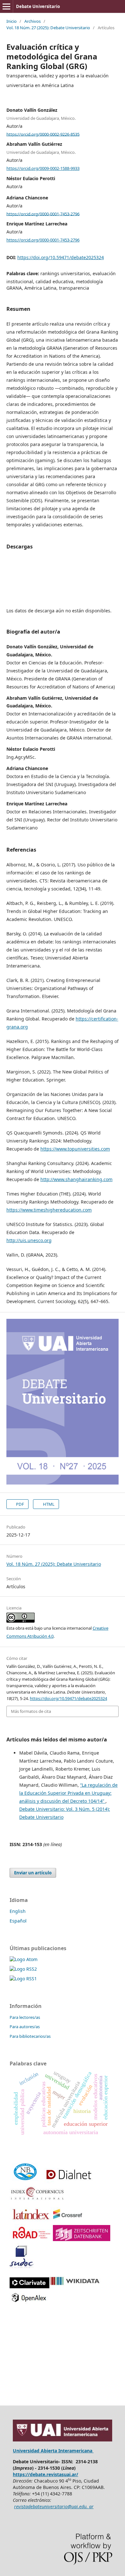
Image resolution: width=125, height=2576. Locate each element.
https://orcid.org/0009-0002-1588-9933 (43, 168)
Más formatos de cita (31, 1711)
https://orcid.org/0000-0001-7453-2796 (43, 214)
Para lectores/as (25, 2017)
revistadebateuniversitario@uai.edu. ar (54, 2506)
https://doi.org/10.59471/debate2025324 (61, 257)
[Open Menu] (6, 6)
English (18, 1911)
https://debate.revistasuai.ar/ (46, 2474)
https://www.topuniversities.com (75, 1149)
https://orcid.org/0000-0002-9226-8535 (43, 134)
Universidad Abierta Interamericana (53, 2451)
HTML (48, 1504)
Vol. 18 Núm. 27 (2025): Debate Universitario (48, 28)
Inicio (12, 21)
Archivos (33, 21)
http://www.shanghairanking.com (76, 1179)
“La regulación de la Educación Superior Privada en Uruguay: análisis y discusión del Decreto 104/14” (68, 1793)
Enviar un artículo (33, 1873)
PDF (20, 1504)
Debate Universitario (38, 6)
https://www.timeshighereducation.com (49, 1210)
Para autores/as (25, 2027)
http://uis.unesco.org (29, 1240)
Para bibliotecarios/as (30, 2036)
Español (18, 1921)
